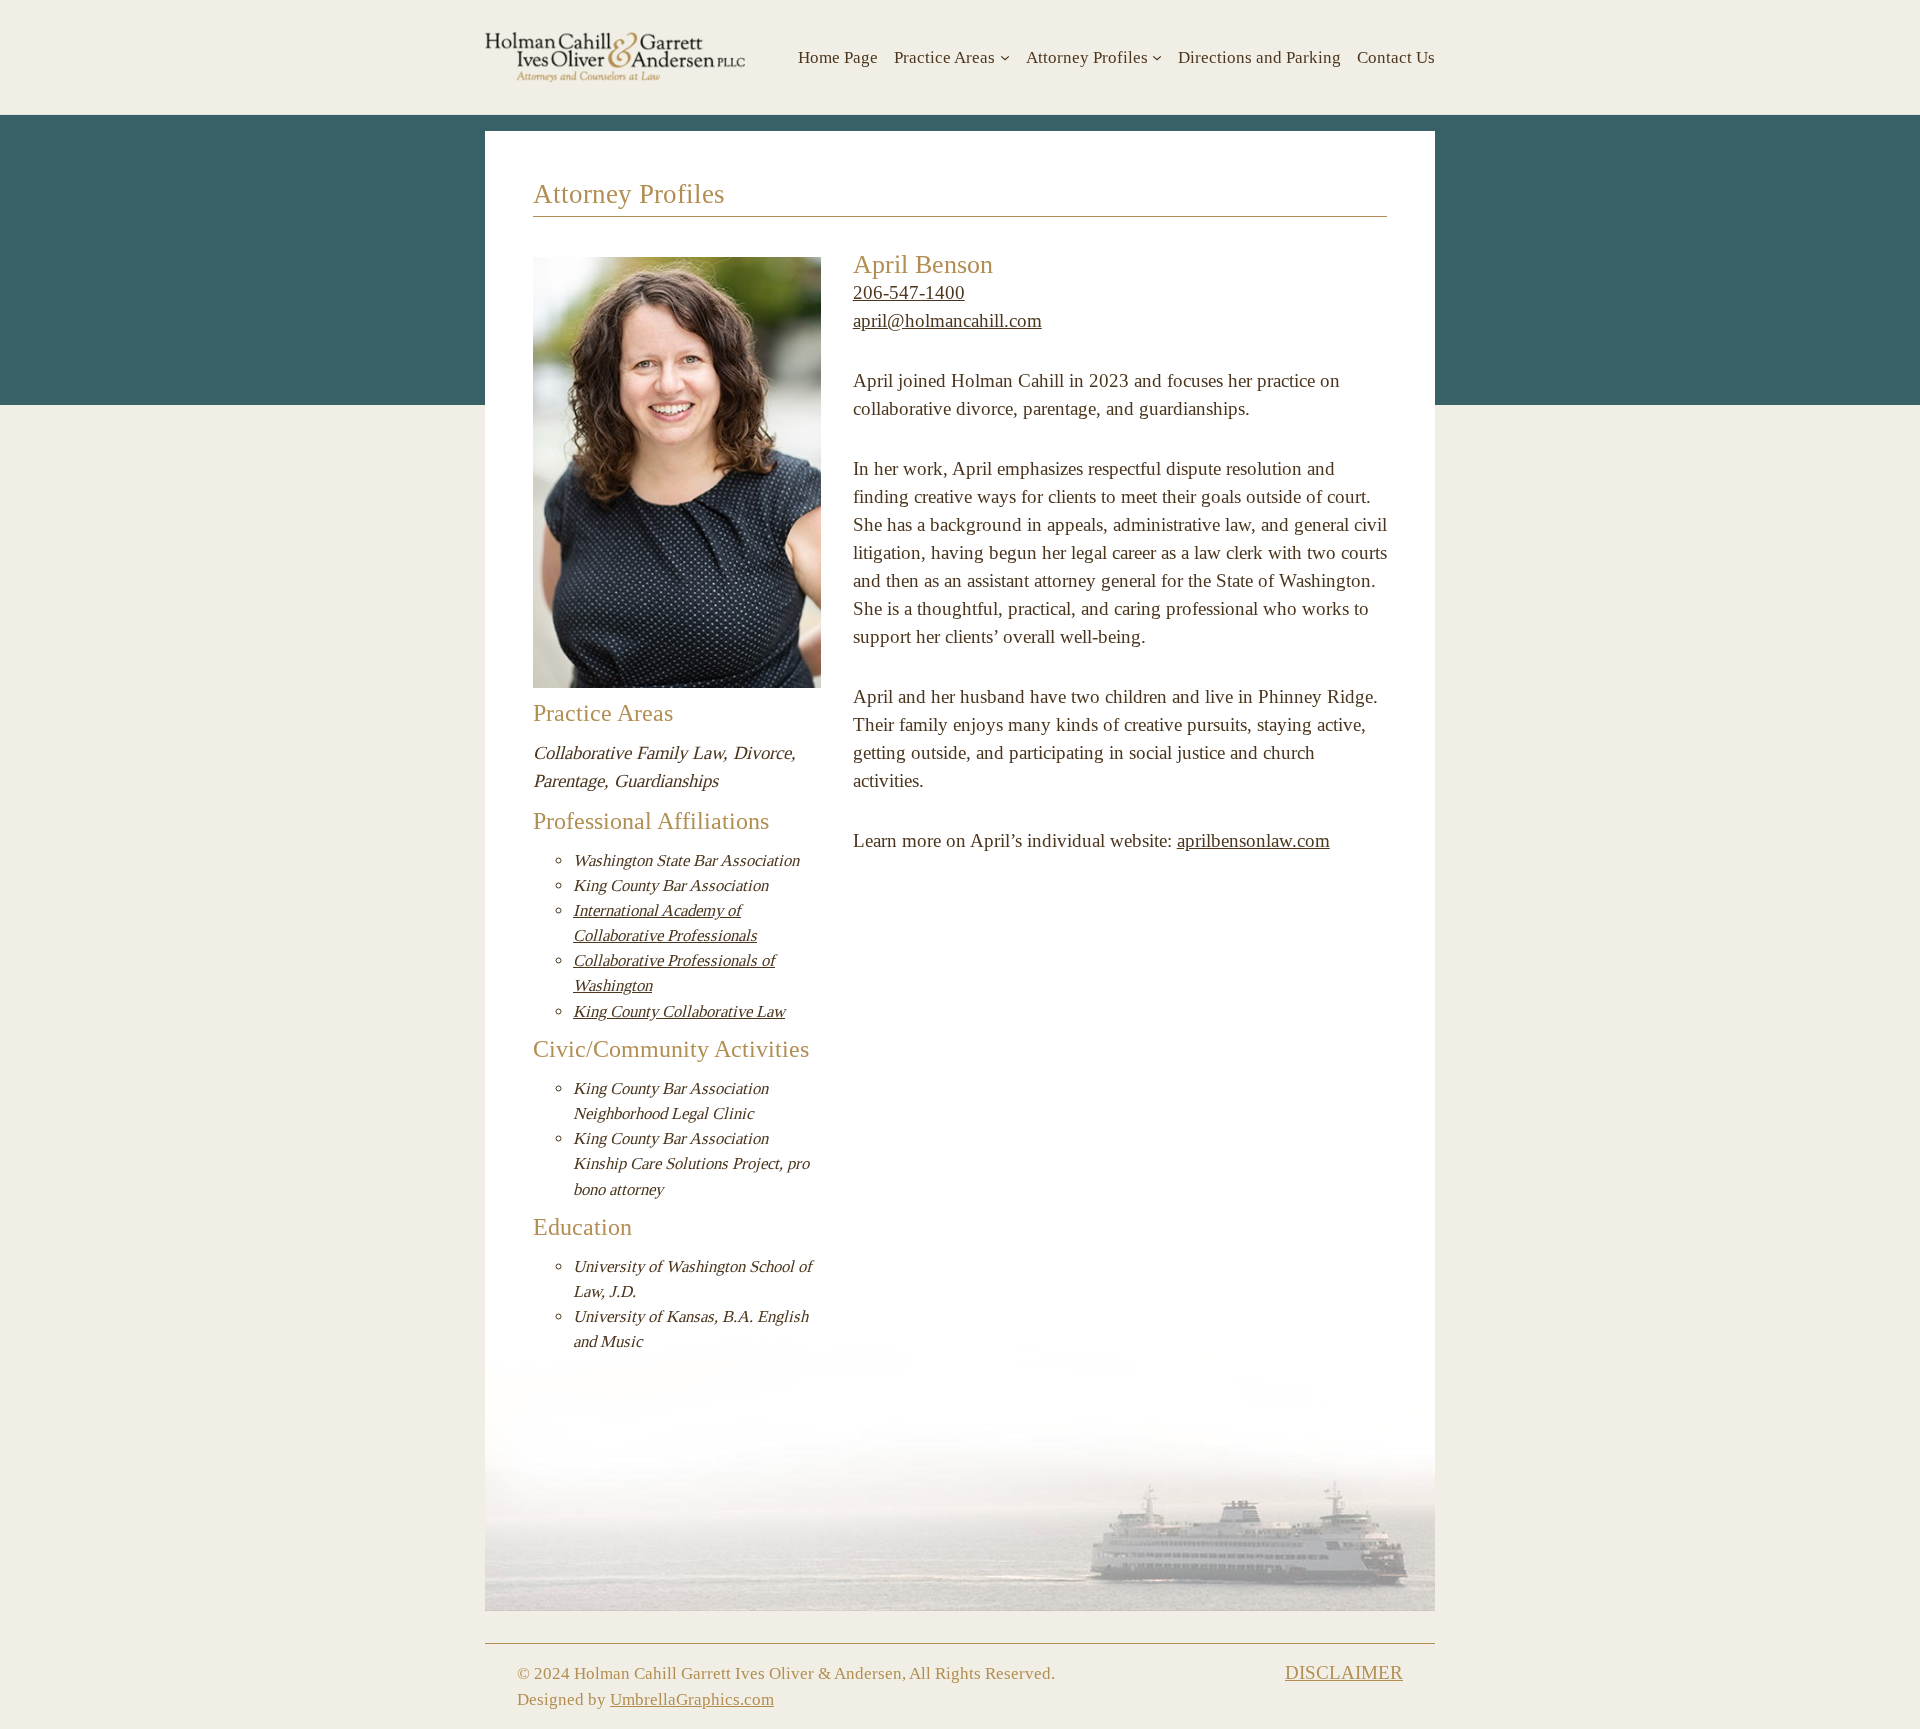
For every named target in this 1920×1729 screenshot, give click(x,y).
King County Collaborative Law (679, 1011)
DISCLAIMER (1344, 1673)
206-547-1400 (909, 293)
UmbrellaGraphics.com (692, 1699)
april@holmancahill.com (947, 321)
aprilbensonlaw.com (1253, 841)
